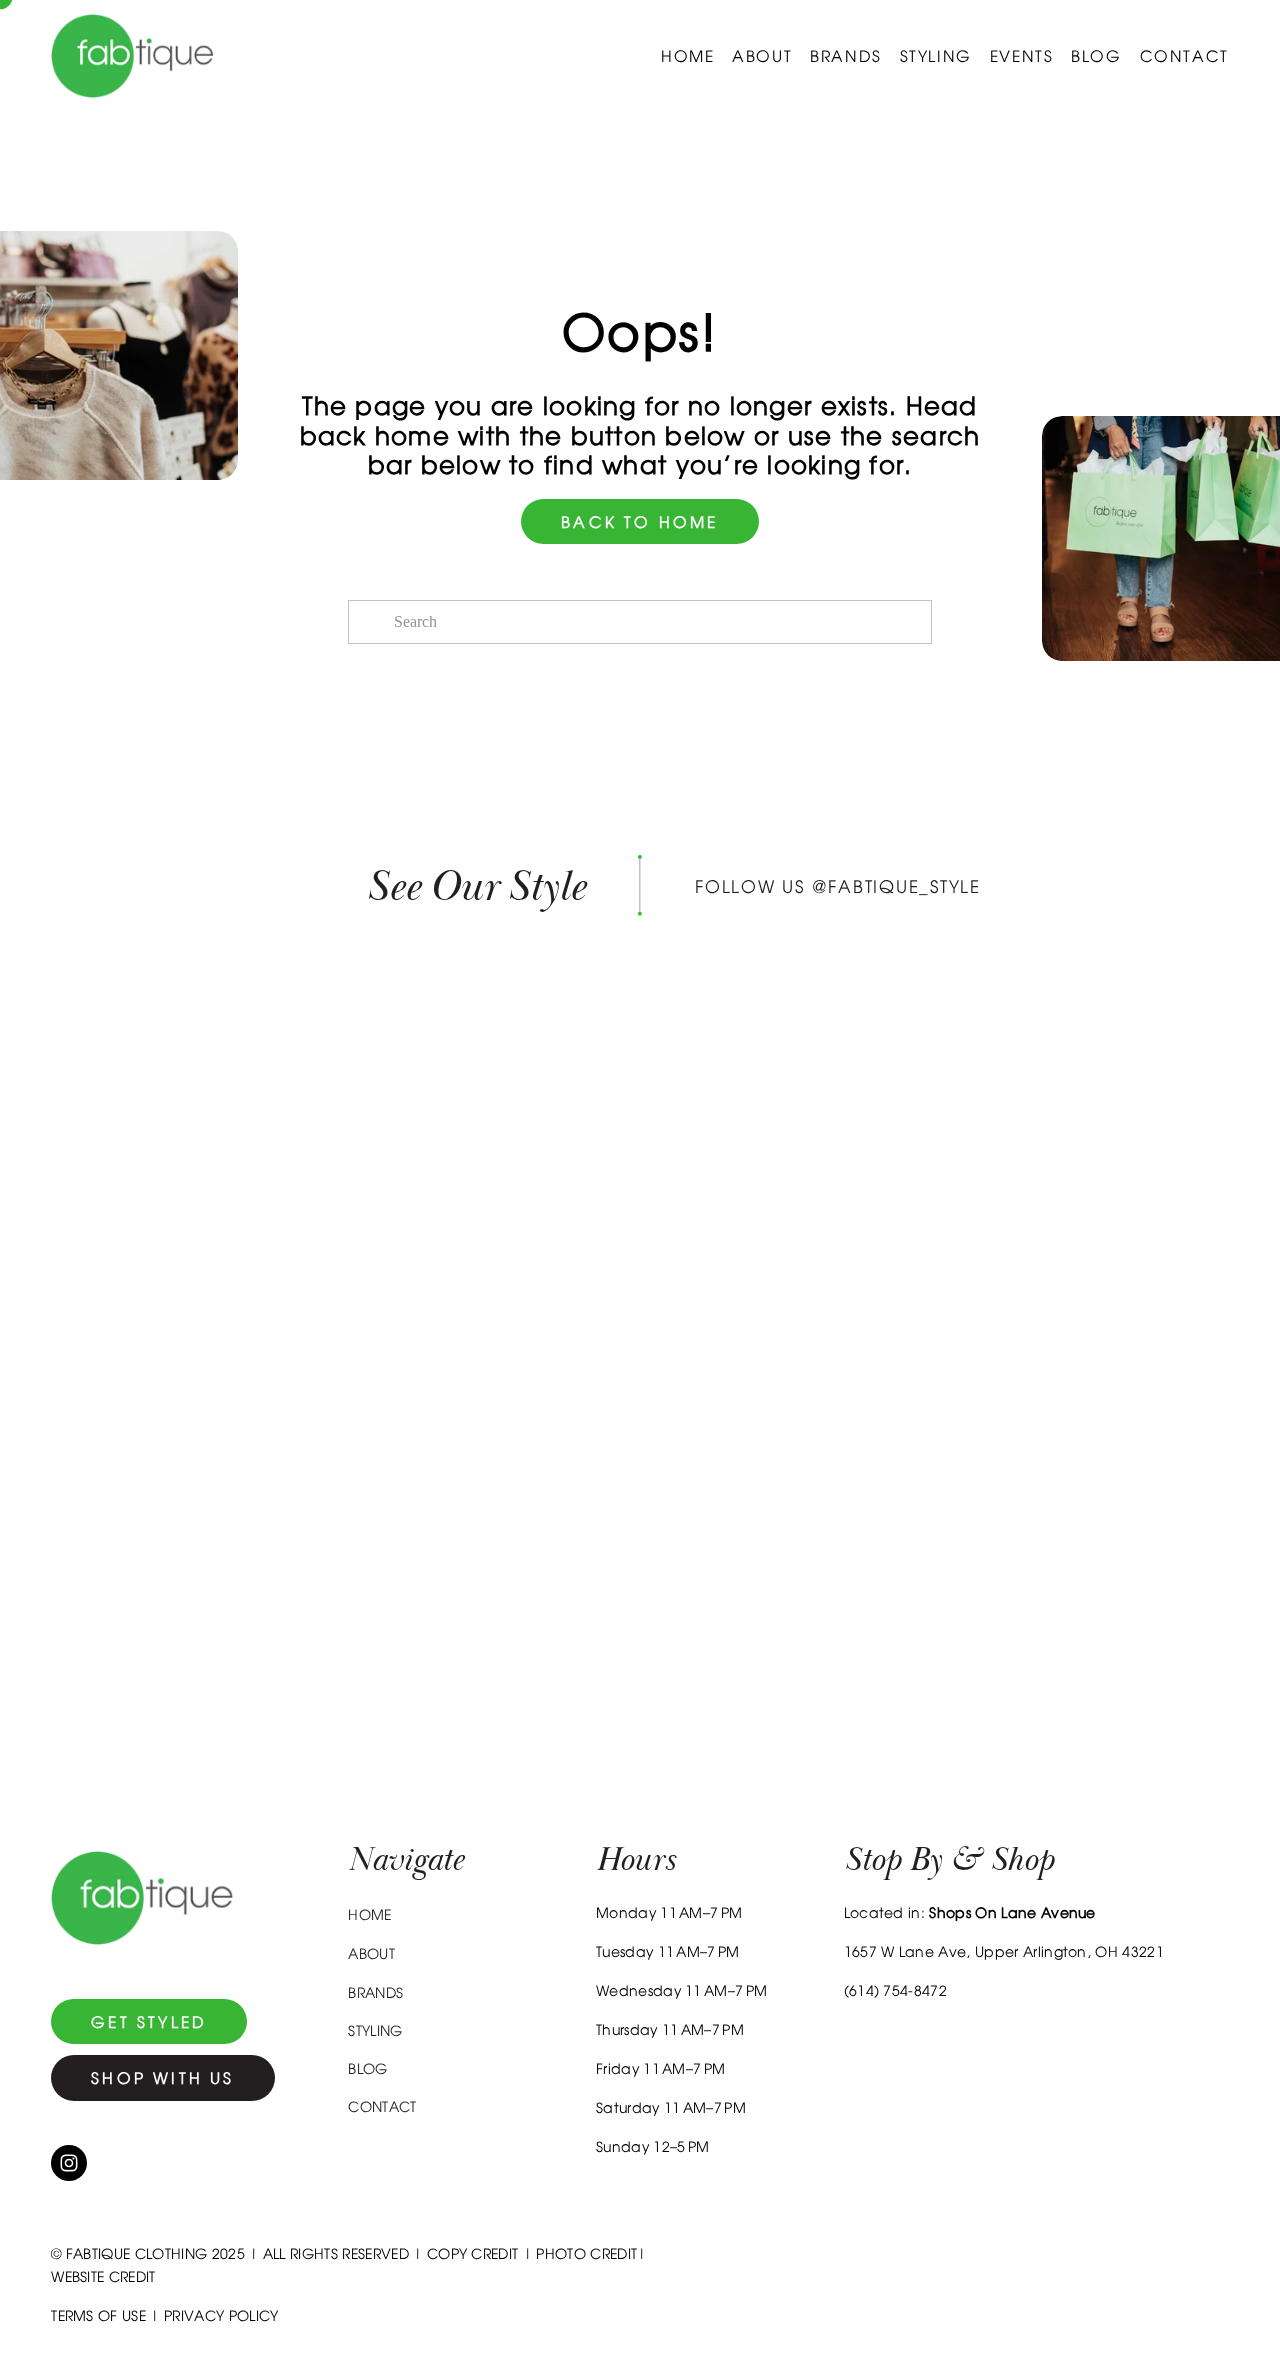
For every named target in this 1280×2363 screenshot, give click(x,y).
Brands (846, 56)
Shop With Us (162, 2078)
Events (1022, 56)
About (762, 56)
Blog (1096, 56)
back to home (639, 522)
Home (687, 56)
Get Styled (149, 2022)
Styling (936, 56)
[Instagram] (69, 2163)
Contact (1184, 56)
